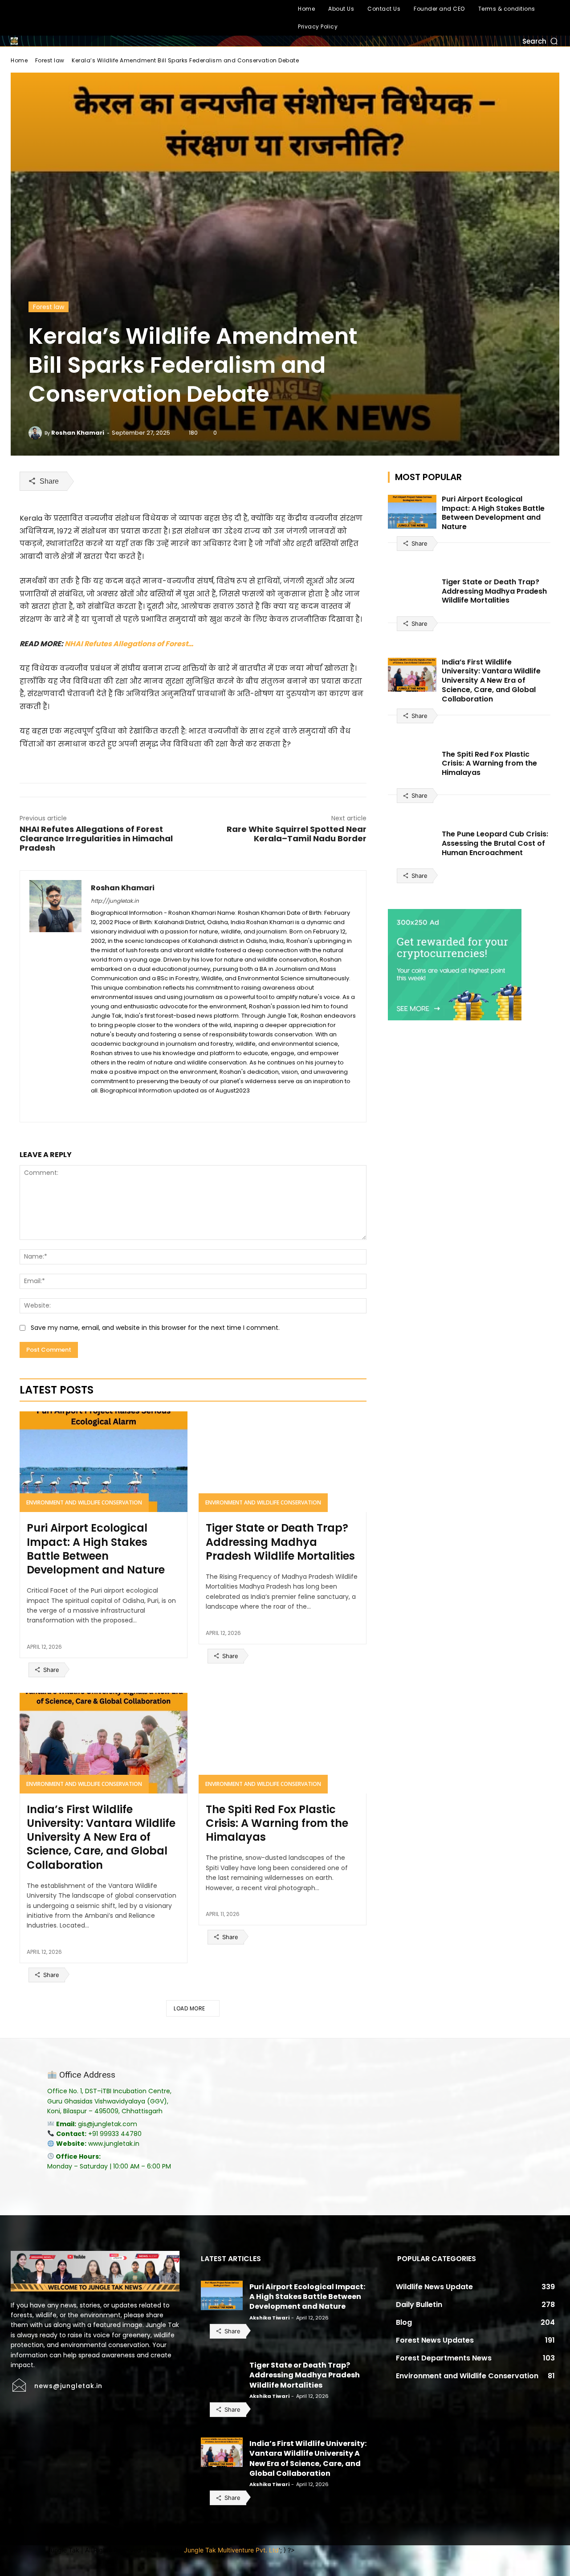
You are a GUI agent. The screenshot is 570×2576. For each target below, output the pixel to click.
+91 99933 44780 (115, 2134)
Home (19, 60)
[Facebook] (18, 18)
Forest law (50, 60)
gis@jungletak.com (108, 2124)
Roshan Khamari (78, 433)
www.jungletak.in (114, 2144)
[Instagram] (39, 18)
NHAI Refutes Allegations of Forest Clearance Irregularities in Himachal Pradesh (96, 838)
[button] (541, 41)
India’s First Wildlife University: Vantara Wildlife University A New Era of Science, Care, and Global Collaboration (101, 1837)
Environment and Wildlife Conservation (84, 1502)
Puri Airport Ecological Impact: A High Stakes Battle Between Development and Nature (96, 1549)
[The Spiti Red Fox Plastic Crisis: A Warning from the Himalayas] (283, 1743)
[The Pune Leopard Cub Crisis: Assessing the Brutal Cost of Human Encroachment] (412, 847)
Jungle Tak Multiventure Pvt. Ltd (231, 2550)
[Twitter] (59, 18)
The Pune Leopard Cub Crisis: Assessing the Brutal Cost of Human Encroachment (495, 843)
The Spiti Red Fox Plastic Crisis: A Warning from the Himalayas (277, 1823)
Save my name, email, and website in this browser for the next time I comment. (155, 1328)
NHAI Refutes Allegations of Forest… (129, 644)
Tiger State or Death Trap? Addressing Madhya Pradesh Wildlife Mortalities (280, 1542)
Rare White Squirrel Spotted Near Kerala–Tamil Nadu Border (297, 834)
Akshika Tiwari (269, 2318)
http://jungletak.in (115, 901)
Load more (189, 2008)
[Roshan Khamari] (37, 433)
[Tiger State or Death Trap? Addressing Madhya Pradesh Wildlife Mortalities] (283, 1462)
